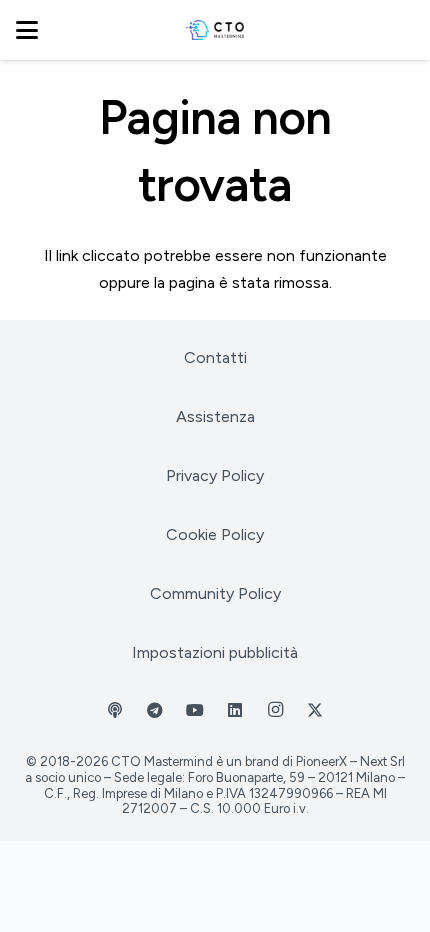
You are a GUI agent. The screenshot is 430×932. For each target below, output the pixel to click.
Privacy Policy (215, 475)
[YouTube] (195, 710)
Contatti (215, 357)
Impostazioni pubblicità (215, 652)
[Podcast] (115, 710)
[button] (27, 30)
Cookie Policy (215, 534)
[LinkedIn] (235, 710)
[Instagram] (275, 710)
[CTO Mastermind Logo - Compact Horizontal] (215, 30)
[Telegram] (155, 710)
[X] (315, 710)
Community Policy (215, 593)
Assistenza (215, 416)
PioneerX (321, 761)
